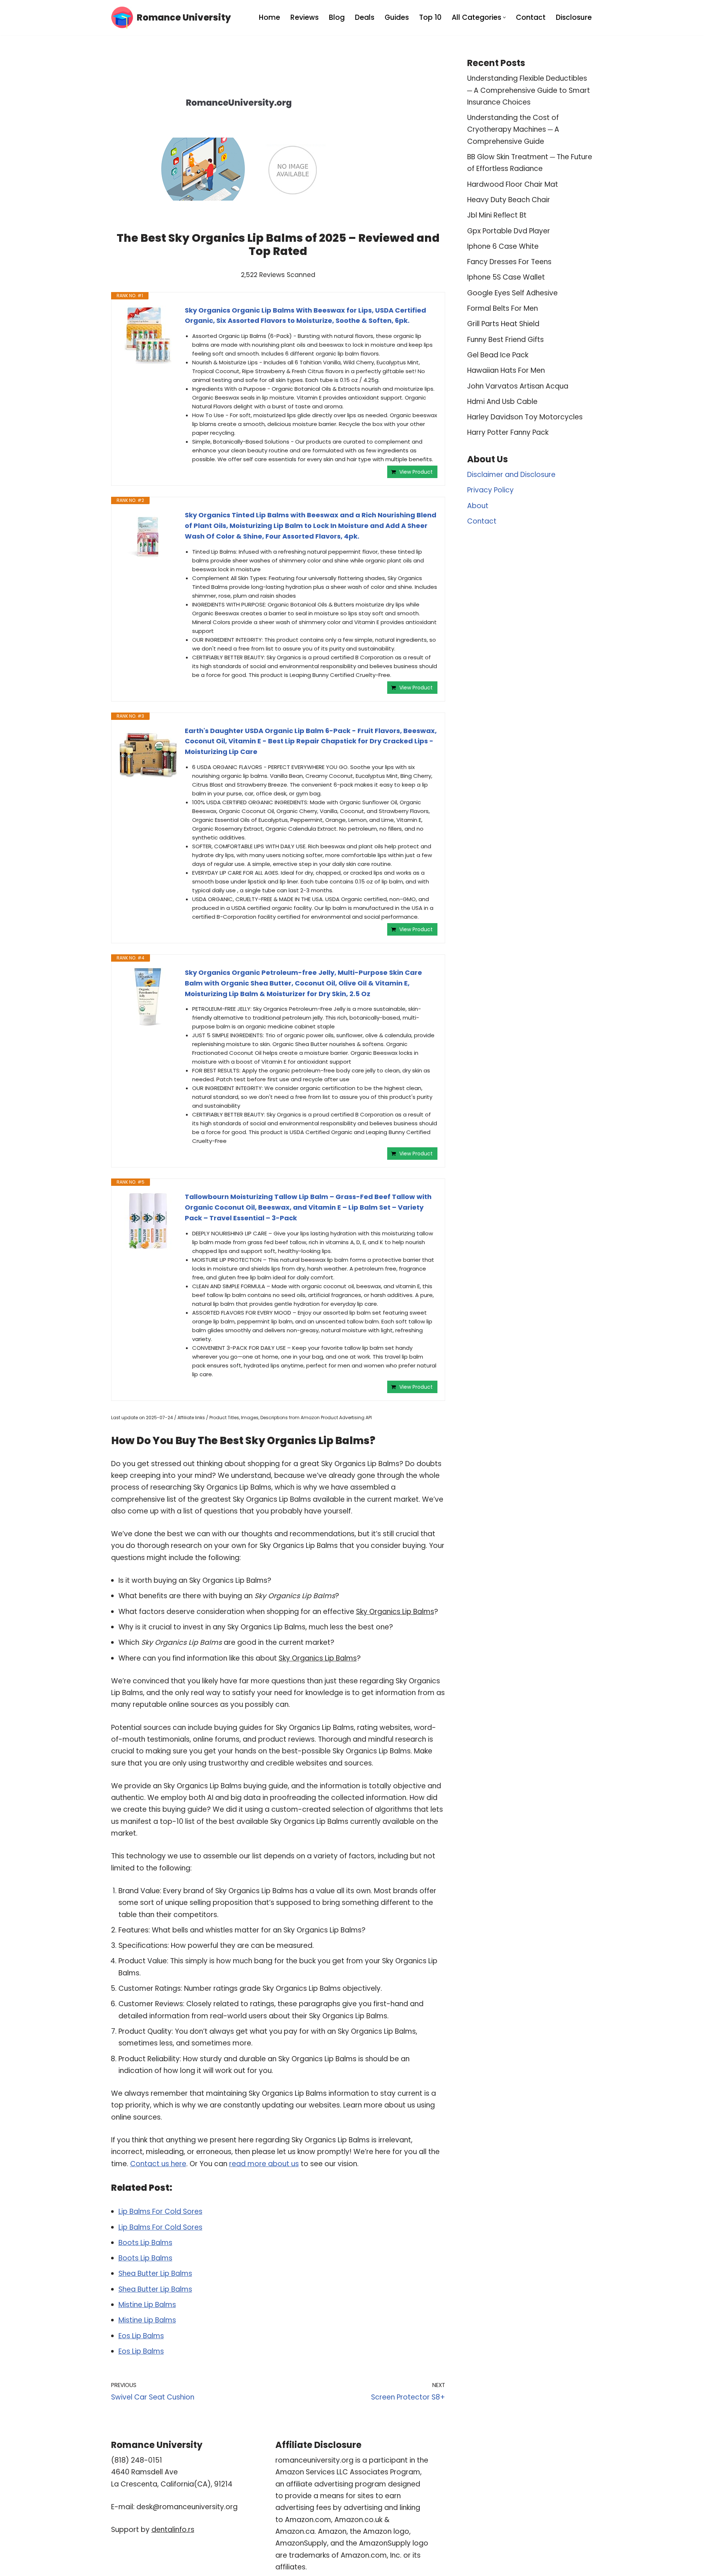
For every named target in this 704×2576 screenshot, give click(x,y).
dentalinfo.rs (173, 2530)
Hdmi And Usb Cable (502, 402)
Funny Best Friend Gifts (505, 340)
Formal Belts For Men (503, 308)
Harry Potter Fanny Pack (508, 432)
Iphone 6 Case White (503, 246)
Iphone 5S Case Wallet (506, 277)
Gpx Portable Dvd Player (509, 231)
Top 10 (430, 17)
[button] (504, 17)
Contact (531, 17)
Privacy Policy (490, 490)
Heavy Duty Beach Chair (509, 200)
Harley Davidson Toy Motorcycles (525, 417)
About (478, 506)
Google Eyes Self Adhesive (512, 293)
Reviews (305, 17)
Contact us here (158, 2164)
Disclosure (574, 17)
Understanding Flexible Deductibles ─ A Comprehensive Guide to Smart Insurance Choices (529, 90)
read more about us (264, 2164)
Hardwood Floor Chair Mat (513, 184)
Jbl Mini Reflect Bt (497, 215)
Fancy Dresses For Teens (509, 262)
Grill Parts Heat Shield (503, 324)
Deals (365, 17)
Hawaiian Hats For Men (506, 370)
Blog (337, 17)
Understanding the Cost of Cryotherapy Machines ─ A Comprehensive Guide (513, 130)
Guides (397, 17)
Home (269, 17)
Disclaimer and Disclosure (511, 475)
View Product (416, 472)
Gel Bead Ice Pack (498, 355)
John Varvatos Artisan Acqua (518, 386)
